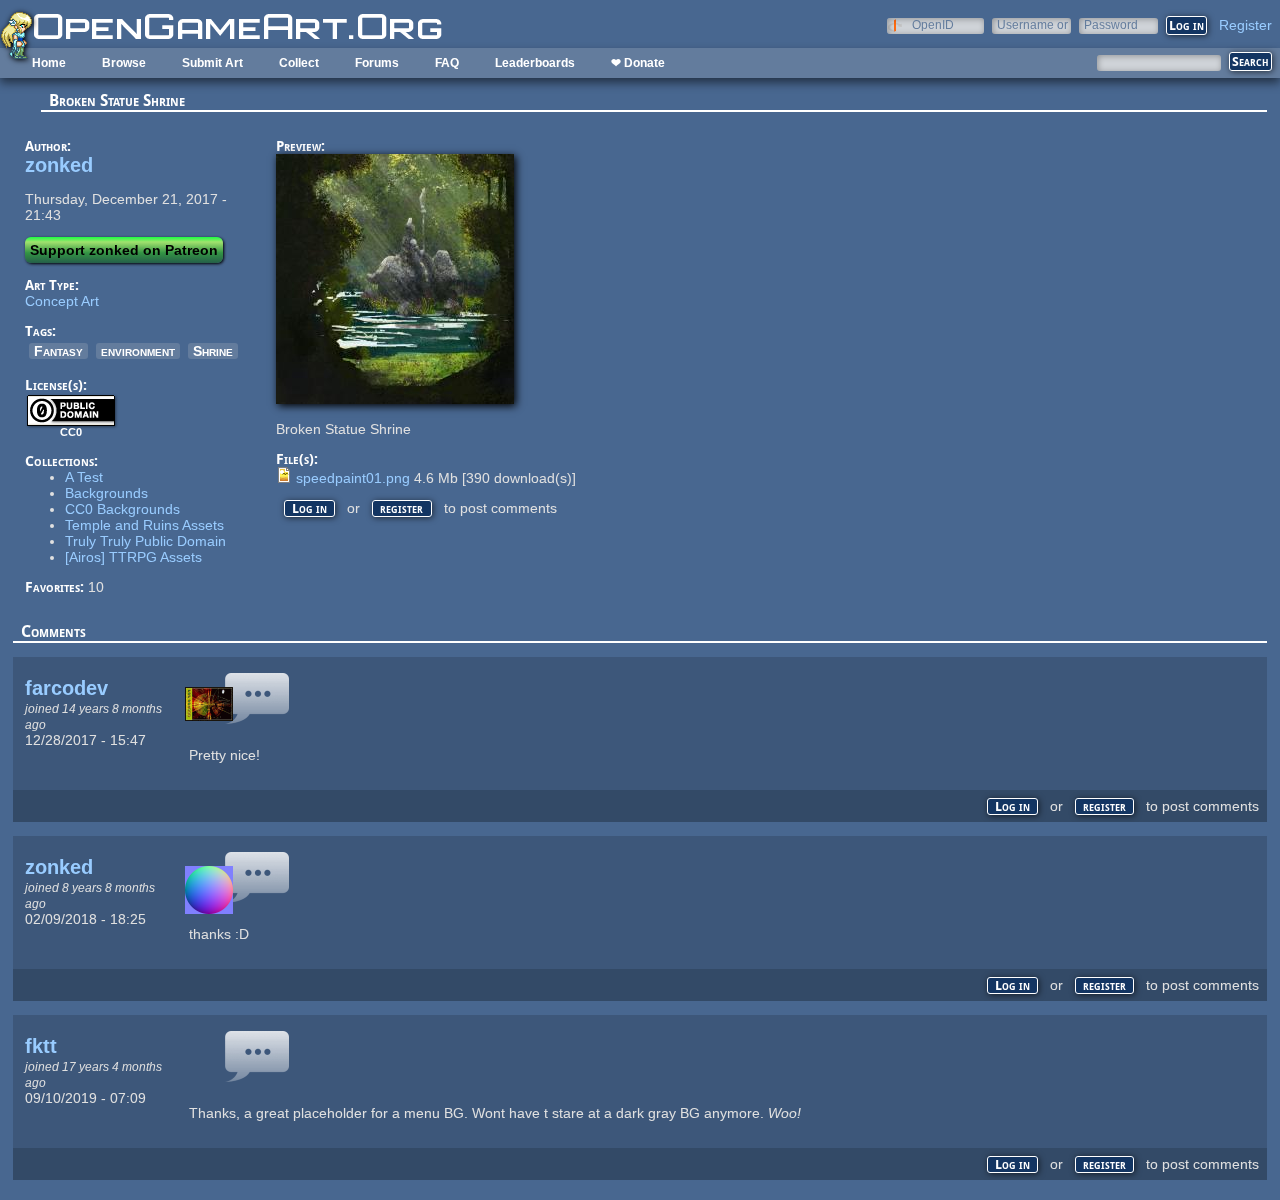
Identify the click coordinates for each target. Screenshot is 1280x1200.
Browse (124, 63)
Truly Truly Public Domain (145, 541)
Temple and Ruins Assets (144, 525)
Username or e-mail (1032, 24)
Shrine (213, 351)
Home (49, 63)
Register (1245, 25)
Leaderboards (535, 63)
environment (138, 351)
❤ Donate (638, 63)
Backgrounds (106, 493)
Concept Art (62, 301)
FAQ (447, 63)
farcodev (66, 688)
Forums (377, 63)
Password (1111, 24)
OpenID (933, 24)
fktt (41, 1046)
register (401, 508)
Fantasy (58, 351)
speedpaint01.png (353, 478)
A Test (84, 477)
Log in (309, 508)
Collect (299, 63)
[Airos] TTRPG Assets (133, 557)
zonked (59, 165)
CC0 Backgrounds (122, 509)
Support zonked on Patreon (124, 250)
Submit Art (212, 63)
